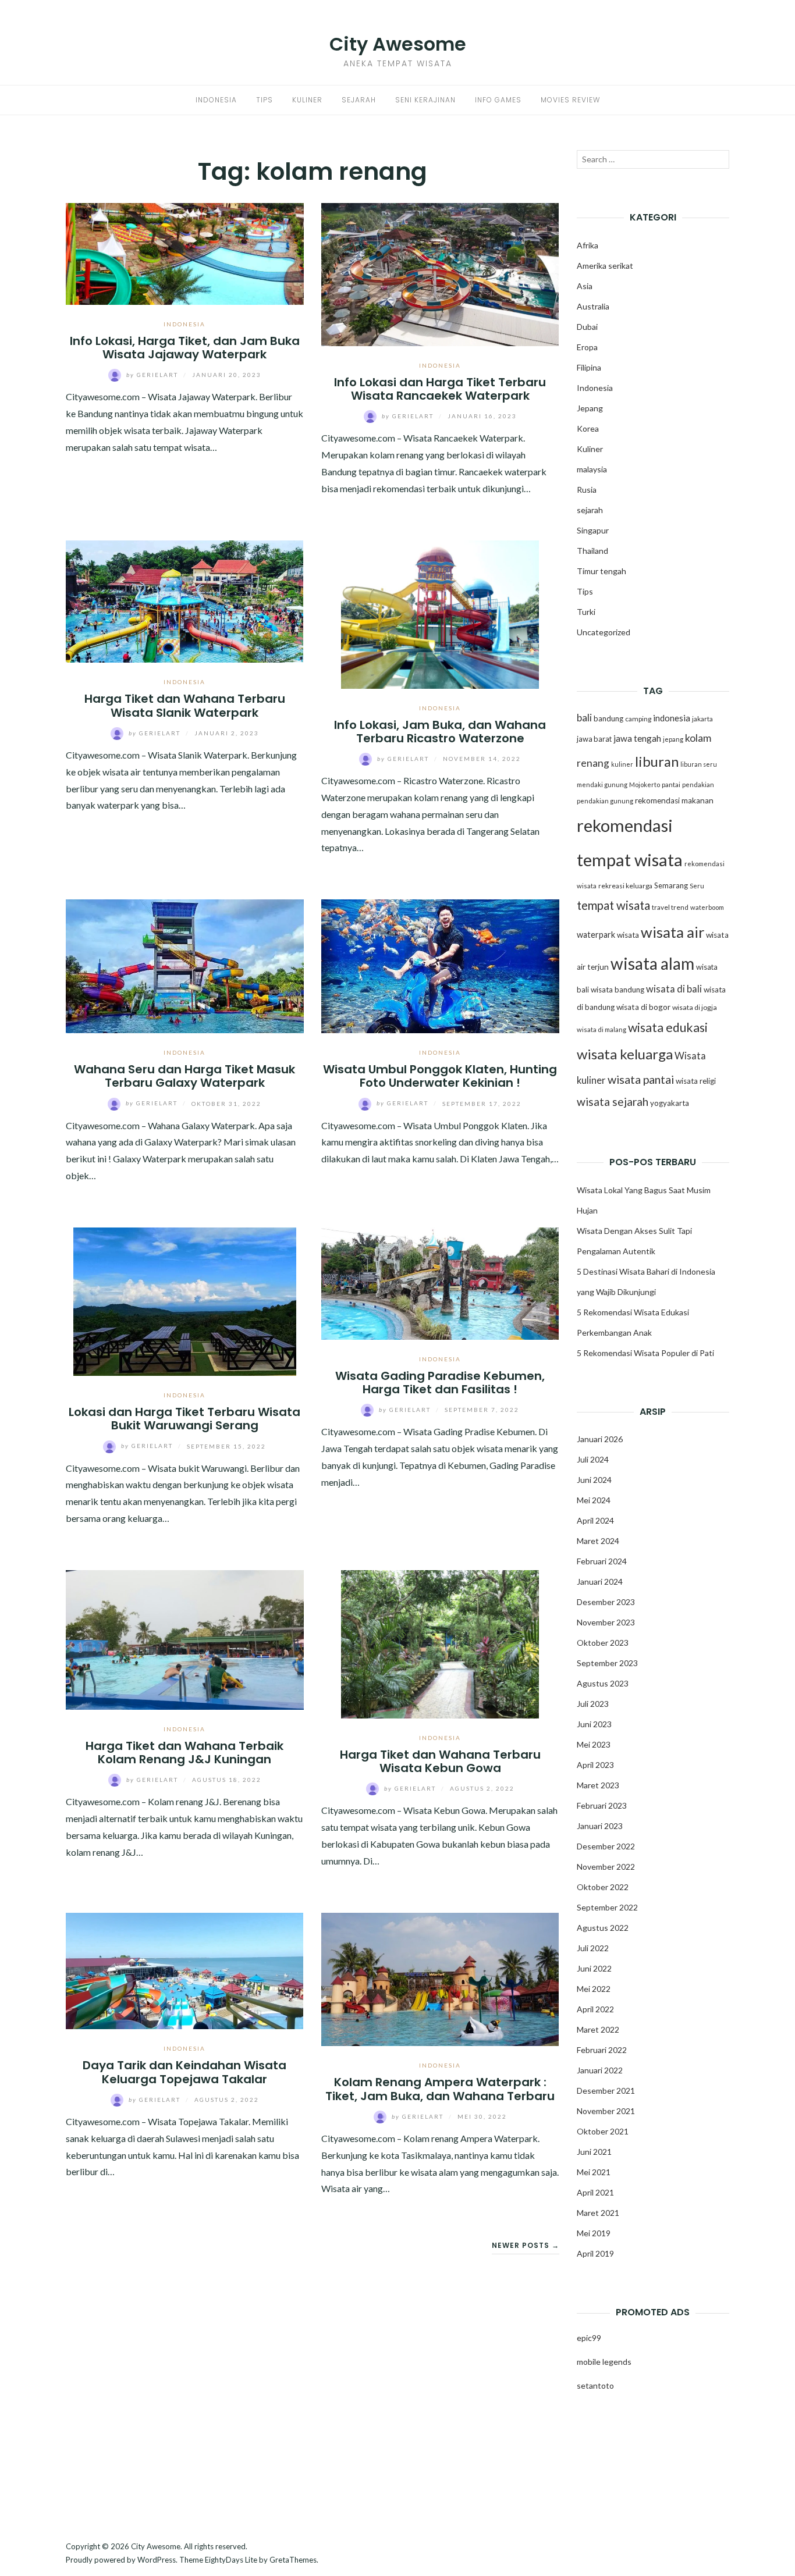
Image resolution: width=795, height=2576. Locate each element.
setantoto (595, 2385)
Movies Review (570, 100)
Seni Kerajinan (425, 100)
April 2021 (595, 2192)
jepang (673, 739)
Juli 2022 (593, 1948)
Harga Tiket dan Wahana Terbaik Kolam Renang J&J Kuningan (184, 1753)
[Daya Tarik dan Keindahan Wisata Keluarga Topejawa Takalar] (185, 1970)
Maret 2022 (598, 2029)
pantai (671, 784)
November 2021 (606, 2111)
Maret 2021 (598, 2213)
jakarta (702, 719)
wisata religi (696, 1081)
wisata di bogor (643, 1007)
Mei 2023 (594, 1744)
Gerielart (153, 375)
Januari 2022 (600, 2070)
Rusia (587, 490)
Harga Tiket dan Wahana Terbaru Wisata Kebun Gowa (440, 1761)
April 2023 (595, 1765)
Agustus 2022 (603, 1928)
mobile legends (604, 2362)
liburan (657, 762)
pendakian (698, 784)
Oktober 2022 (603, 1887)
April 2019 (595, 2253)
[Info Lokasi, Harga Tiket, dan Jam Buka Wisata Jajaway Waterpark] (185, 252)
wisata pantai (641, 1079)
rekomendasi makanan (674, 800)
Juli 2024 (593, 1459)
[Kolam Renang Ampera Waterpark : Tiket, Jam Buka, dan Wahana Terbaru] (440, 1978)
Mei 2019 (594, 2233)
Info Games (498, 100)
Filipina (589, 367)
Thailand (592, 551)
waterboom (707, 907)
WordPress (157, 2560)
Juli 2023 (593, 1704)
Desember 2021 (606, 2091)
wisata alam (652, 963)
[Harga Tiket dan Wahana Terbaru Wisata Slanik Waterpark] (185, 600)
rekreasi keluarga (625, 886)
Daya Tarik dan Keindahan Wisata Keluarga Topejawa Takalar (184, 2072)
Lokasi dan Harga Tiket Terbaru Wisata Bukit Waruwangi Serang (184, 1419)
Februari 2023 (602, 1805)
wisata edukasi (668, 1027)
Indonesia (216, 100)
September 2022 (607, 1907)
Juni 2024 (594, 1480)
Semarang (671, 885)
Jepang (590, 408)
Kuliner (307, 100)
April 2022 (595, 2009)
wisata (628, 935)
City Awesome (398, 44)
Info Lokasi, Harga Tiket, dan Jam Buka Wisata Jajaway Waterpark (185, 348)
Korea (588, 428)
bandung (608, 718)
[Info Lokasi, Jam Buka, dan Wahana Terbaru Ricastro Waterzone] (440, 613)
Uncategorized (604, 632)
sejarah (590, 510)
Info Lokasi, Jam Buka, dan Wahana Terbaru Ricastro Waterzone (440, 732)
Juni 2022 (594, 1968)
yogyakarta (670, 1103)
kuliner (622, 764)
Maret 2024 (598, 1541)
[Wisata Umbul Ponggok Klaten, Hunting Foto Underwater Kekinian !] (440, 965)
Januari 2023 (600, 1826)
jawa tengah (637, 738)
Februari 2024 (602, 1561)
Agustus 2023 (603, 1683)
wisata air (672, 932)
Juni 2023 (594, 1724)
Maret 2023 (598, 1785)
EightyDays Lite (231, 2560)
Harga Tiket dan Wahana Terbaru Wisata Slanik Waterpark (185, 705)
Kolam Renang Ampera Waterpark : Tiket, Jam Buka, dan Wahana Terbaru (440, 2089)
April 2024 (595, 1520)
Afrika (588, 245)
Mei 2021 (594, 2172)
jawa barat (594, 739)
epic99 (589, 2338)
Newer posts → (526, 2245)
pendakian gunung (605, 801)
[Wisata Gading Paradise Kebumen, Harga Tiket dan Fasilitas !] (440, 1282)
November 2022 (606, 1867)
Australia (593, 306)
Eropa (587, 347)
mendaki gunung (602, 784)
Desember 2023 (606, 1602)
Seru (697, 886)
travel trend (670, 907)
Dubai (587, 327)
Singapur (593, 530)
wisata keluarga (625, 1054)
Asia (585, 286)
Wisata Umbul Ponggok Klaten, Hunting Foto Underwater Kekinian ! (440, 1076)
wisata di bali (674, 989)
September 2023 (607, 1663)
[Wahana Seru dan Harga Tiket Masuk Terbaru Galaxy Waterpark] (185, 965)
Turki (586, 612)
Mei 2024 (594, 1500)
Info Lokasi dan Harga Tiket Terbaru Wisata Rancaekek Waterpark (440, 389)
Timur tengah (601, 571)
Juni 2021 (594, 2152)
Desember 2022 (606, 1846)
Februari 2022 (602, 2050)
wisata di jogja (695, 1007)
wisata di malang (601, 1029)
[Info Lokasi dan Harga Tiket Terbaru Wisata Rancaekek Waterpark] (440, 273)
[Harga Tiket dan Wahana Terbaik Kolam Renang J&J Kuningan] (185, 1639)
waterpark (596, 935)
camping (638, 719)
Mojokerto (645, 784)
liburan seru (699, 764)
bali (584, 718)
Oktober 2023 (603, 1643)
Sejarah (359, 100)
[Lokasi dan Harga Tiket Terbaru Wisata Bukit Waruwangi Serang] (185, 1300)
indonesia (672, 718)
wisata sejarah (613, 1102)
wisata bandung (617, 990)
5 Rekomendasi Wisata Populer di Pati (645, 1353)
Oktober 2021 (603, 2131)
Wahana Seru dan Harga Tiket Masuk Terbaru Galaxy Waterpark (184, 1076)
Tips (265, 100)
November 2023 (606, 1622)
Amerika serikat (605, 266)
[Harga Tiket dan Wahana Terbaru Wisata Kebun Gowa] (440, 1643)
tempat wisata (613, 905)
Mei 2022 (594, 1989)
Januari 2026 (600, 1439)
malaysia (592, 469)
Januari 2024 (600, 1581)
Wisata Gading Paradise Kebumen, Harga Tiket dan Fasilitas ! (440, 1383)
